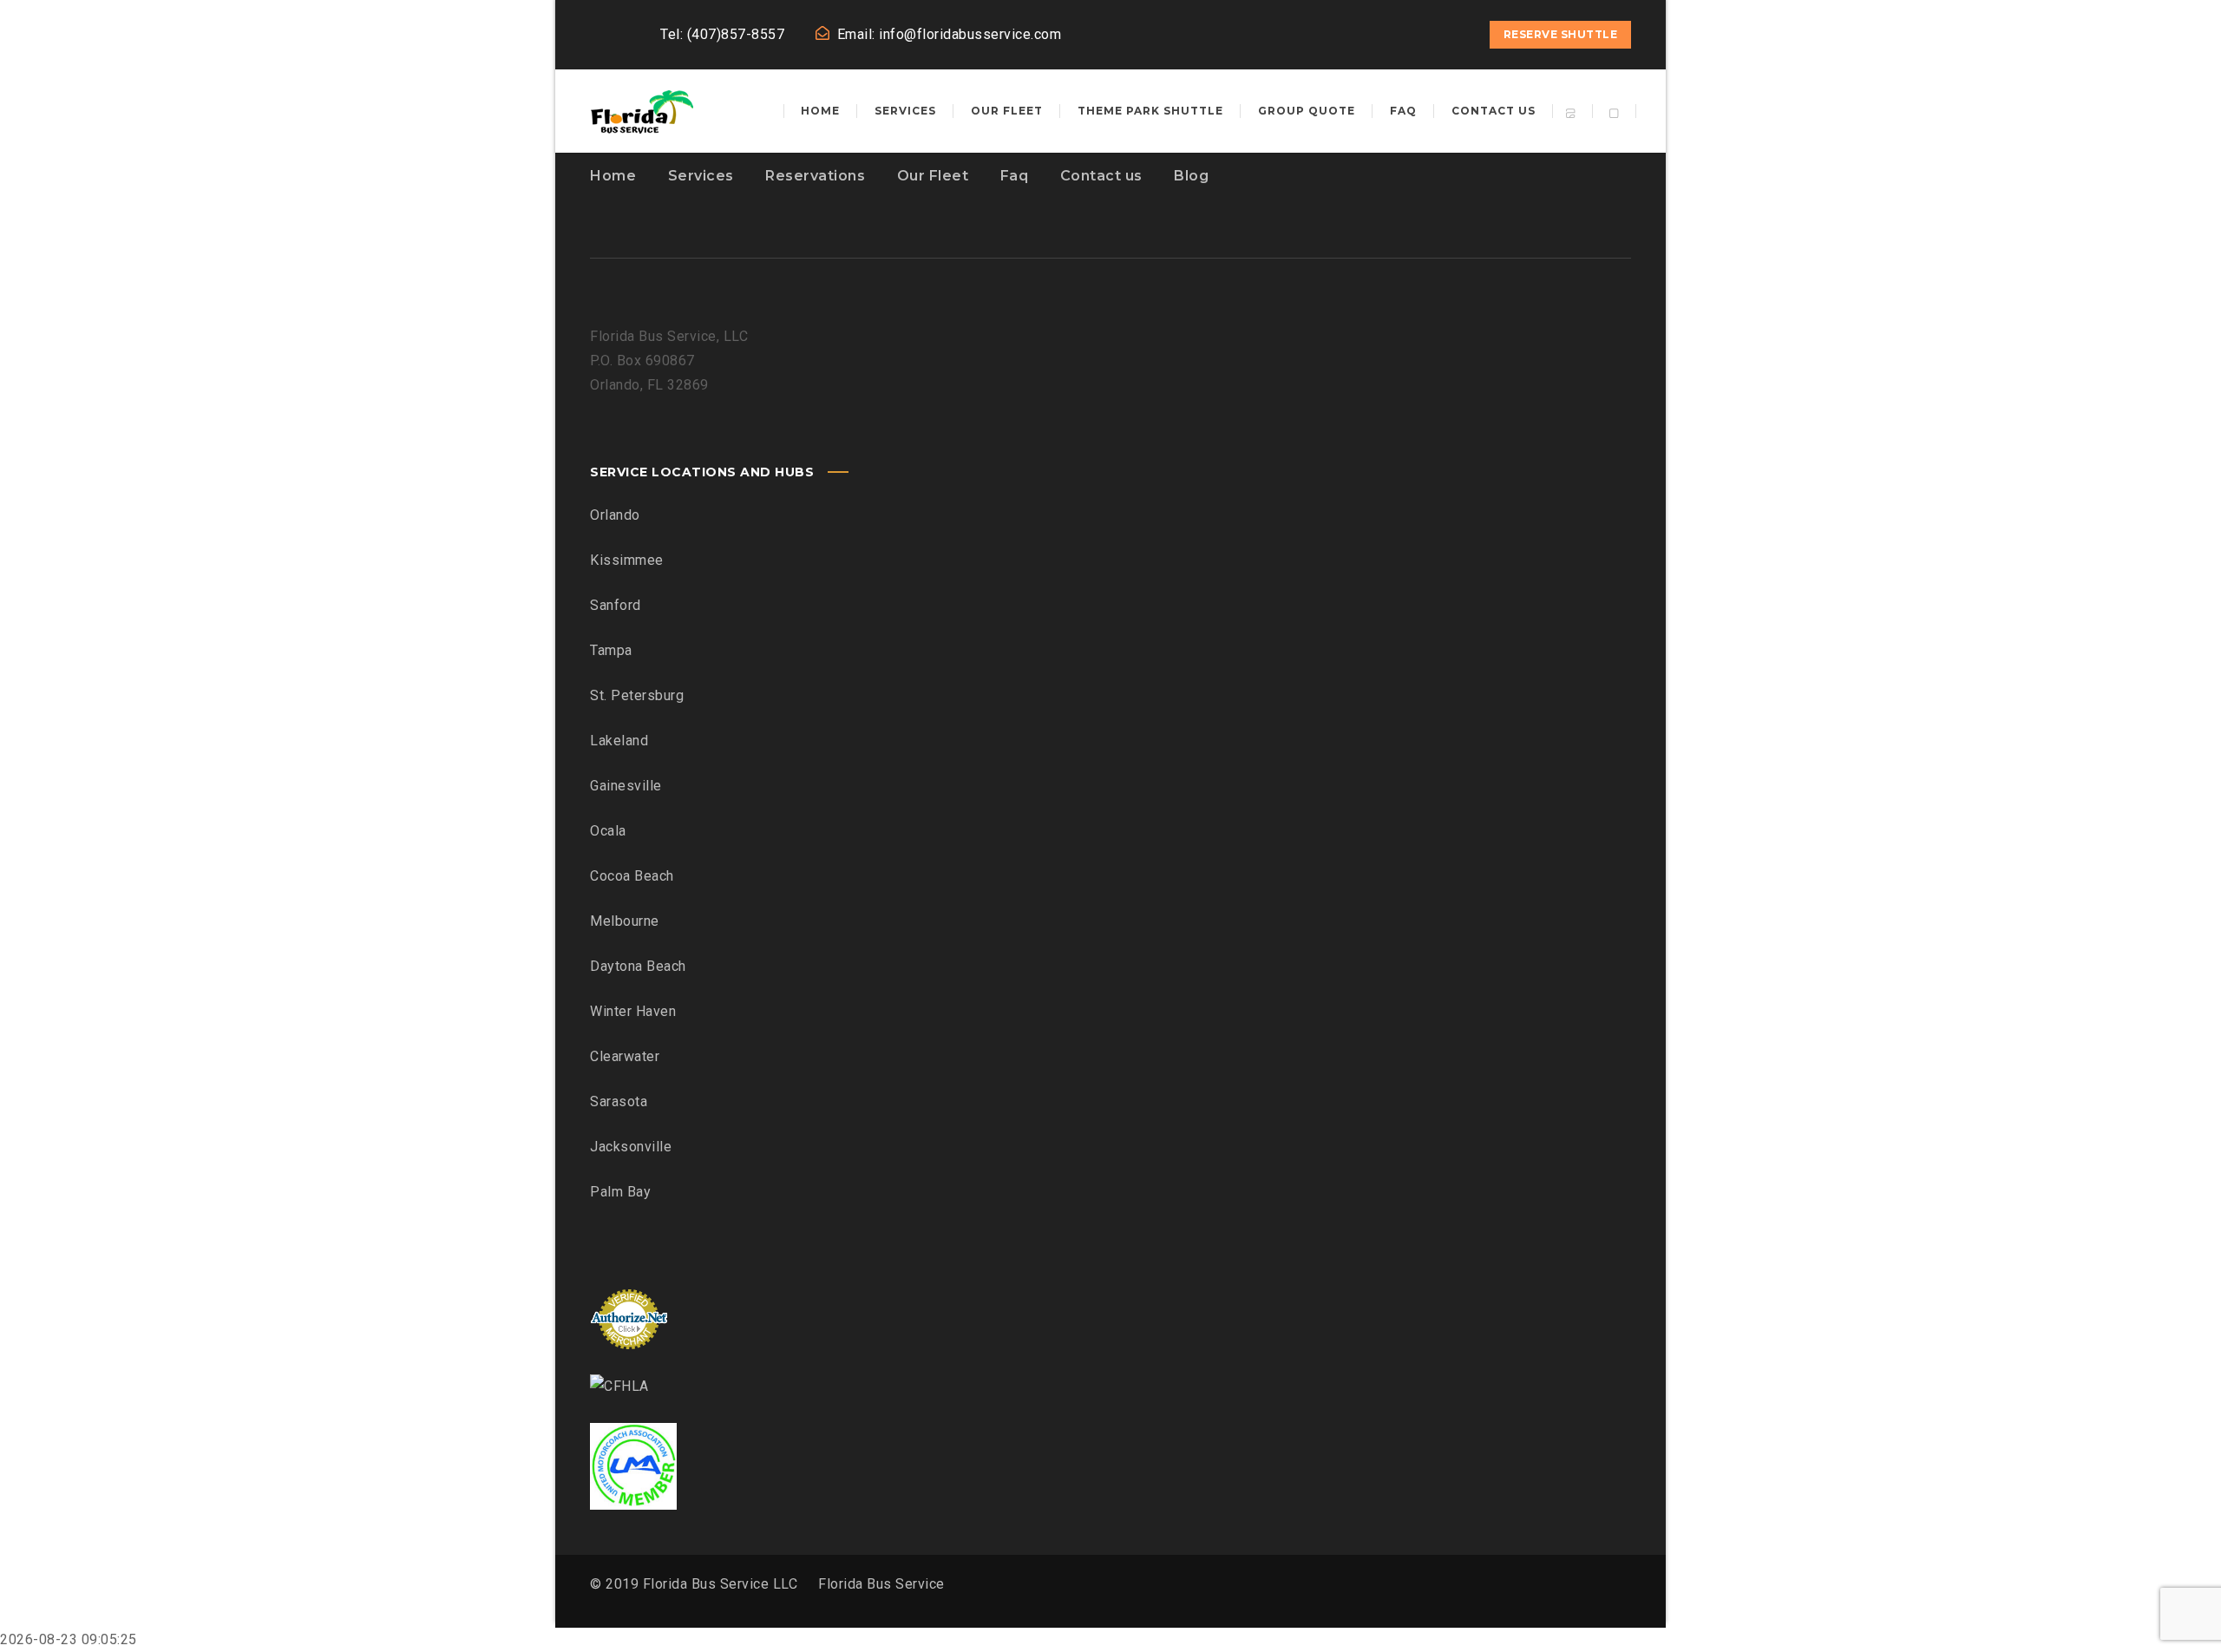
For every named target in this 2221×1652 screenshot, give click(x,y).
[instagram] (1422, 35)
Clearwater (625, 1056)
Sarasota (619, 1101)
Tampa (611, 650)
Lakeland (619, 741)
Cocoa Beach (632, 876)
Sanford (616, 605)
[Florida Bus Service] (642, 111)
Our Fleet (933, 176)
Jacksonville (631, 1147)
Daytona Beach (638, 966)
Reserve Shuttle (1561, 34)
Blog (1191, 176)
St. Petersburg (637, 695)
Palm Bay (620, 1192)
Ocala (608, 831)
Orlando (615, 515)
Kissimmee (627, 560)
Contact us (1101, 176)
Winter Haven (633, 1011)
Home (613, 176)
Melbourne (625, 921)
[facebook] (1391, 35)
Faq (1015, 176)
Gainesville (626, 786)
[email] (1453, 35)
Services (701, 176)
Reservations (815, 176)
